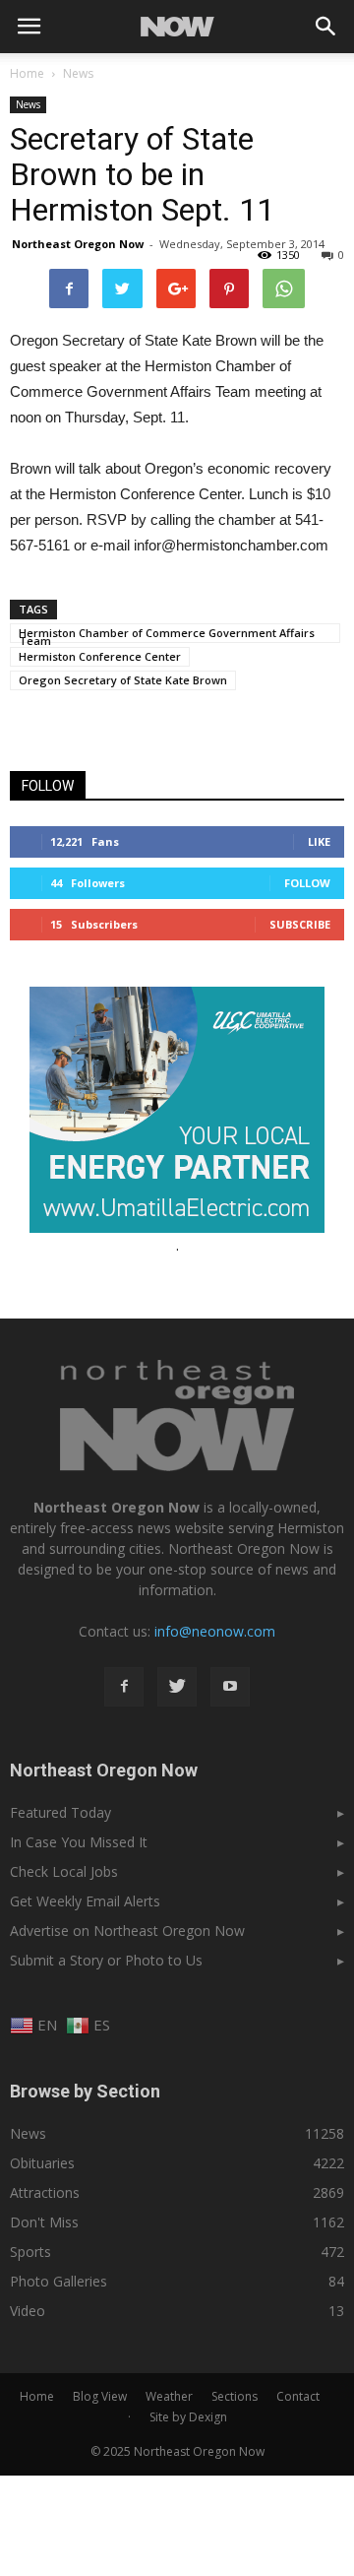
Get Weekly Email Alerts (85, 1901)
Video (28, 2311)
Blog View (100, 2396)
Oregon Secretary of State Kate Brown (123, 680)
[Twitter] (177, 1687)
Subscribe (300, 924)
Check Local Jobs (64, 1871)
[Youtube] (230, 1687)
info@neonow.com (215, 1631)
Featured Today (60, 1812)
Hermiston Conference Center (100, 656)
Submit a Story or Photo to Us (106, 1960)
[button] (326, 27)
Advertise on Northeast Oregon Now (127, 1931)
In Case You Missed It (79, 1842)
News (28, 104)
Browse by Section (85, 2091)
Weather (169, 2396)
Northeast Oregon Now (78, 244)
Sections (235, 2396)
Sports (30, 2252)
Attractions (45, 2192)
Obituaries (42, 2163)
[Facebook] (124, 1687)
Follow (307, 883)
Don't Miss (44, 2222)
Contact (298, 2396)
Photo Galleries (59, 2281)
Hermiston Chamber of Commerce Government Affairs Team (167, 634)
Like (319, 841)
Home (27, 73)
